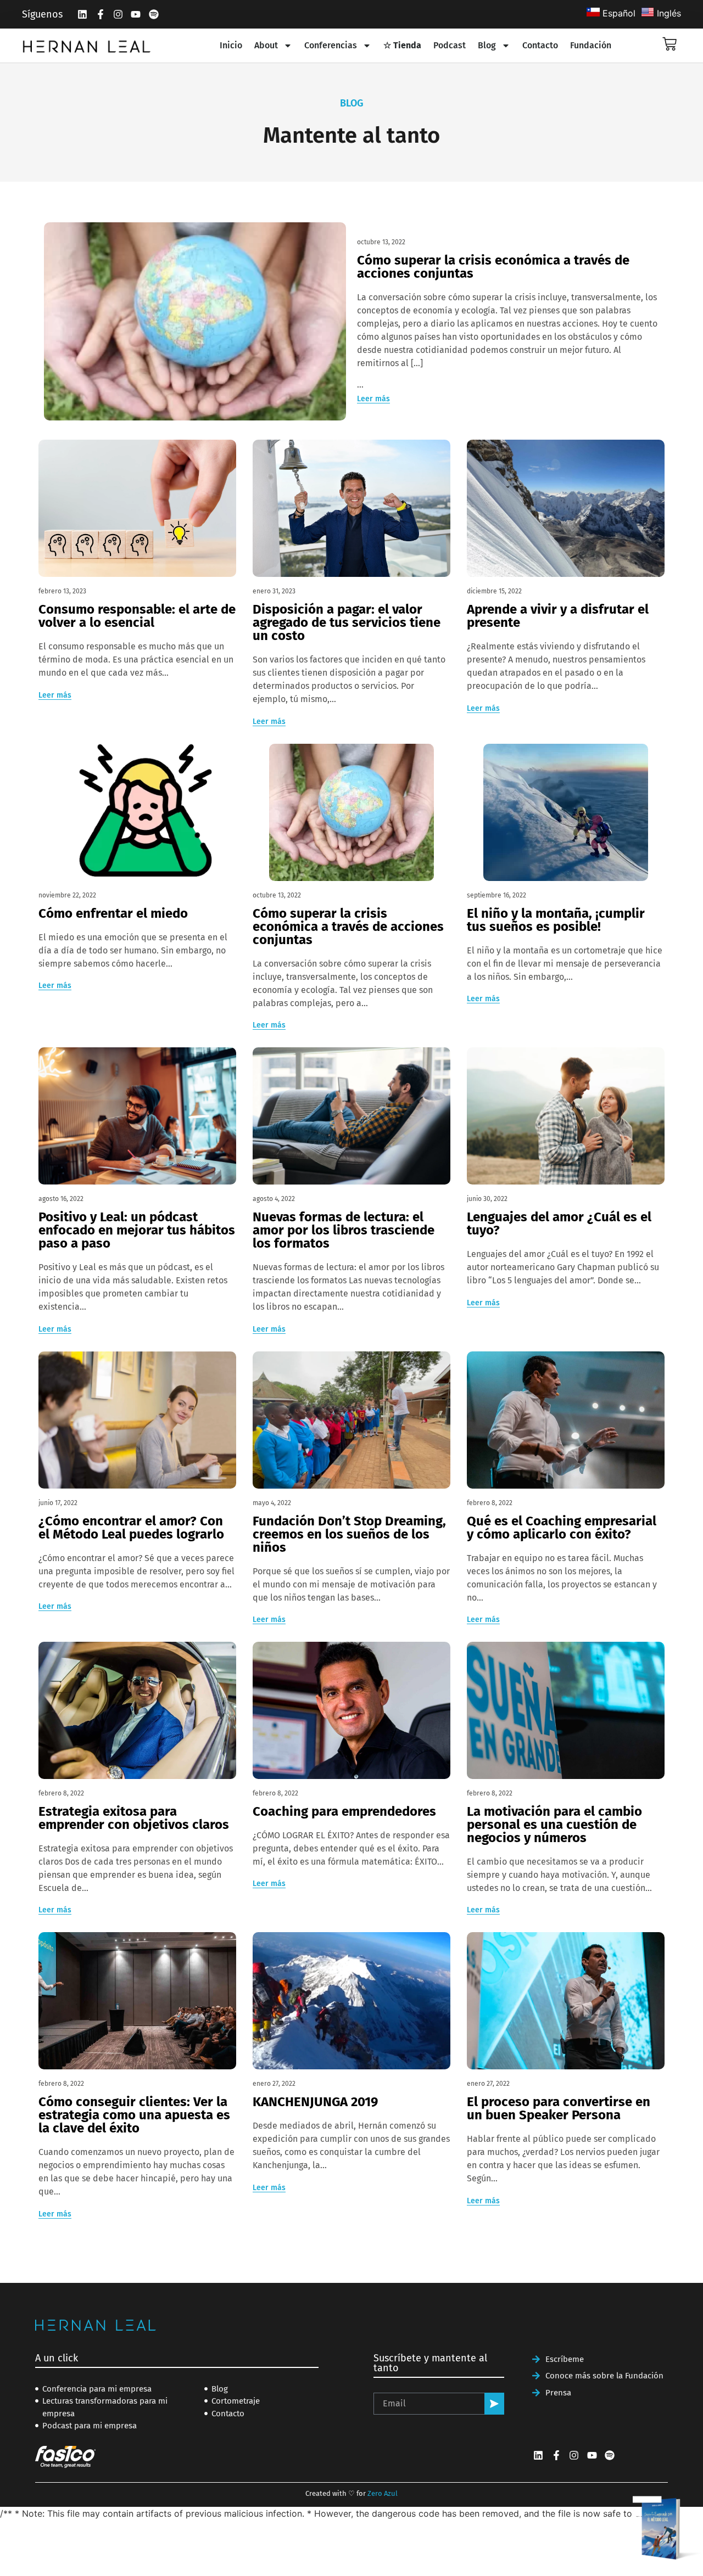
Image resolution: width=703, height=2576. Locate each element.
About (266, 45)
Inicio (231, 45)
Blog (487, 45)
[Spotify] (154, 14)
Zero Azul (383, 2493)
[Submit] (494, 2404)
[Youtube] (136, 14)
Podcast (450, 45)
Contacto (540, 45)
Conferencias (331, 45)
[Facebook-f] (100, 14)
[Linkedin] (82, 14)
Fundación (591, 45)
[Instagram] (118, 14)
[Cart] (669, 44)
